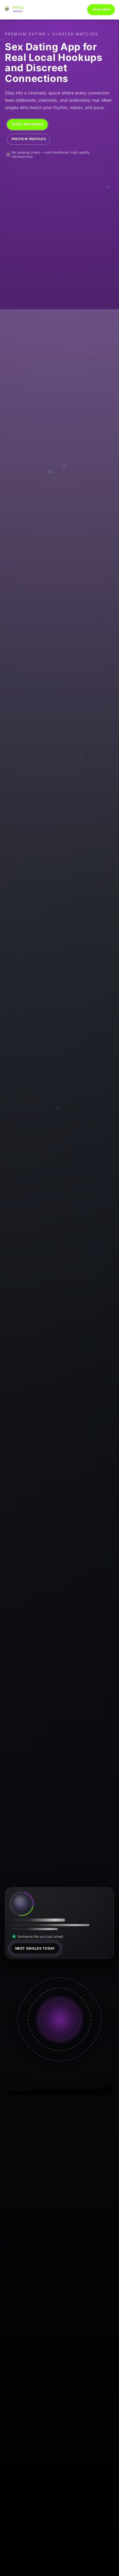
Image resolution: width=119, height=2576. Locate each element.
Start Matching (27, 124)
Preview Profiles (29, 139)
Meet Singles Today (35, 1948)
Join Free (101, 9)
